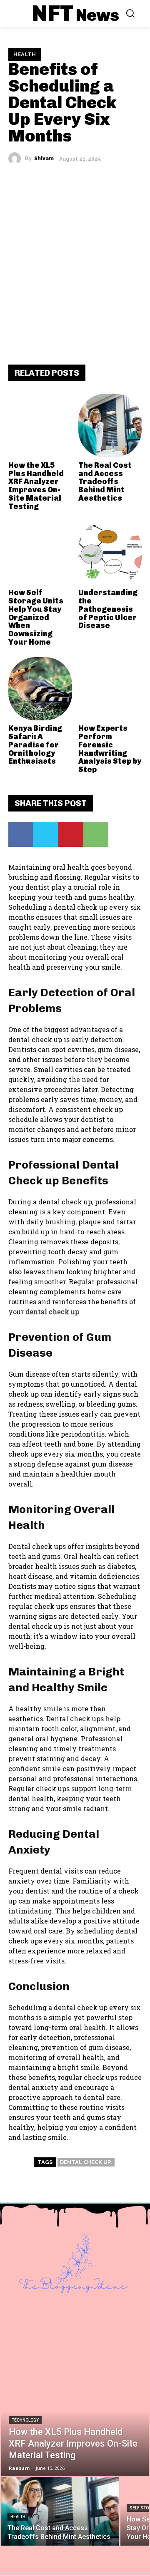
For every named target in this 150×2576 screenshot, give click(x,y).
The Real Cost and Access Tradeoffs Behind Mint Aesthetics (105, 482)
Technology (25, 2420)
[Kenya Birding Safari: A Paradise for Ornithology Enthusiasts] (40, 689)
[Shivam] (17, 159)
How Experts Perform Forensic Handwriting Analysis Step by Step (110, 749)
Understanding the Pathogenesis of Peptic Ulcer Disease (108, 609)
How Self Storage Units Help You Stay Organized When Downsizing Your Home (36, 617)
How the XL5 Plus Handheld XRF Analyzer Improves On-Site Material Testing (36, 486)
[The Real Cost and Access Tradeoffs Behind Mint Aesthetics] (110, 426)
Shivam (44, 159)
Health (25, 54)
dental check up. (86, 2162)
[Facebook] (21, 834)
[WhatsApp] (96, 834)
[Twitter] (46, 834)
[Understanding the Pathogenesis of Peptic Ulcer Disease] (110, 553)
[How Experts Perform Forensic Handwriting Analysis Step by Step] (110, 689)
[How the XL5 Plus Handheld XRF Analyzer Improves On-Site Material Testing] (40, 426)
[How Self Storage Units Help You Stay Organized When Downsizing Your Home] (40, 553)
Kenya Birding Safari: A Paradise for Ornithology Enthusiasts (35, 745)
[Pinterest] (71, 834)
